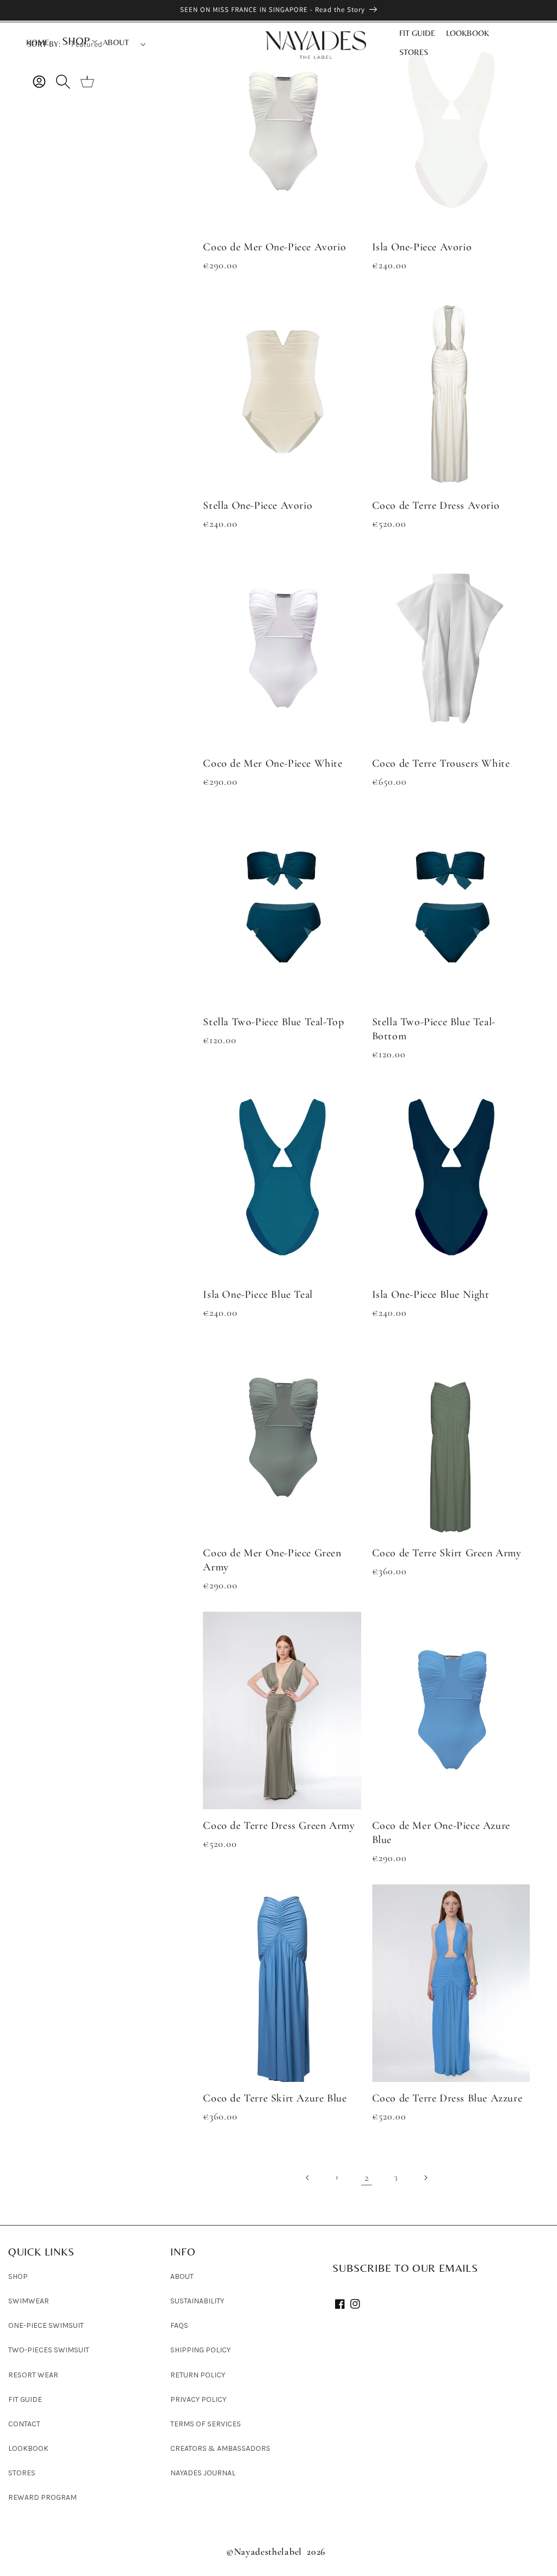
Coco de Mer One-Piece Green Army (272, 1560)
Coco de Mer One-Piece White (273, 763)
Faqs (179, 2325)
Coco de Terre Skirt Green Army (447, 1553)
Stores (22, 2473)
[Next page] (425, 2178)
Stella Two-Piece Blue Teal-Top (273, 1022)
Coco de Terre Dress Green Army (279, 1826)
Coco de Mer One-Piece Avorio (274, 247)
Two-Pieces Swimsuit (49, 2350)
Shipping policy (200, 2350)
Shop (18, 2276)
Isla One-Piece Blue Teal (258, 1295)
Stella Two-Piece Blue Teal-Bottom (434, 1029)
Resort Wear (33, 2375)
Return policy (198, 2375)
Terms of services (206, 2424)
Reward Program (42, 2497)
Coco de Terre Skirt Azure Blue (275, 2098)
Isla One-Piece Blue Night (431, 1295)
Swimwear (29, 2301)
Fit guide (25, 2399)
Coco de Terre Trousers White (441, 763)
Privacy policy (198, 2399)
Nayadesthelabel (268, 2552)
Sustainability (197, 2301)
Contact (24, 2424)
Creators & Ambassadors (220, 2448)
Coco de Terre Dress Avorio (436, 506)
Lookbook (28, 2448)
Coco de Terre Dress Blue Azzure (447, 2098)
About (182, 2276)
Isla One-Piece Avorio (422, 247)
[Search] (63, 82)
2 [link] (367, 2178)
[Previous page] (308, 2178)
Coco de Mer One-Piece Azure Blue (441, 1833)
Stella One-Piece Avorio (258, 506)
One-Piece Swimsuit (46, 2325)
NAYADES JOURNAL (203, 2473)
